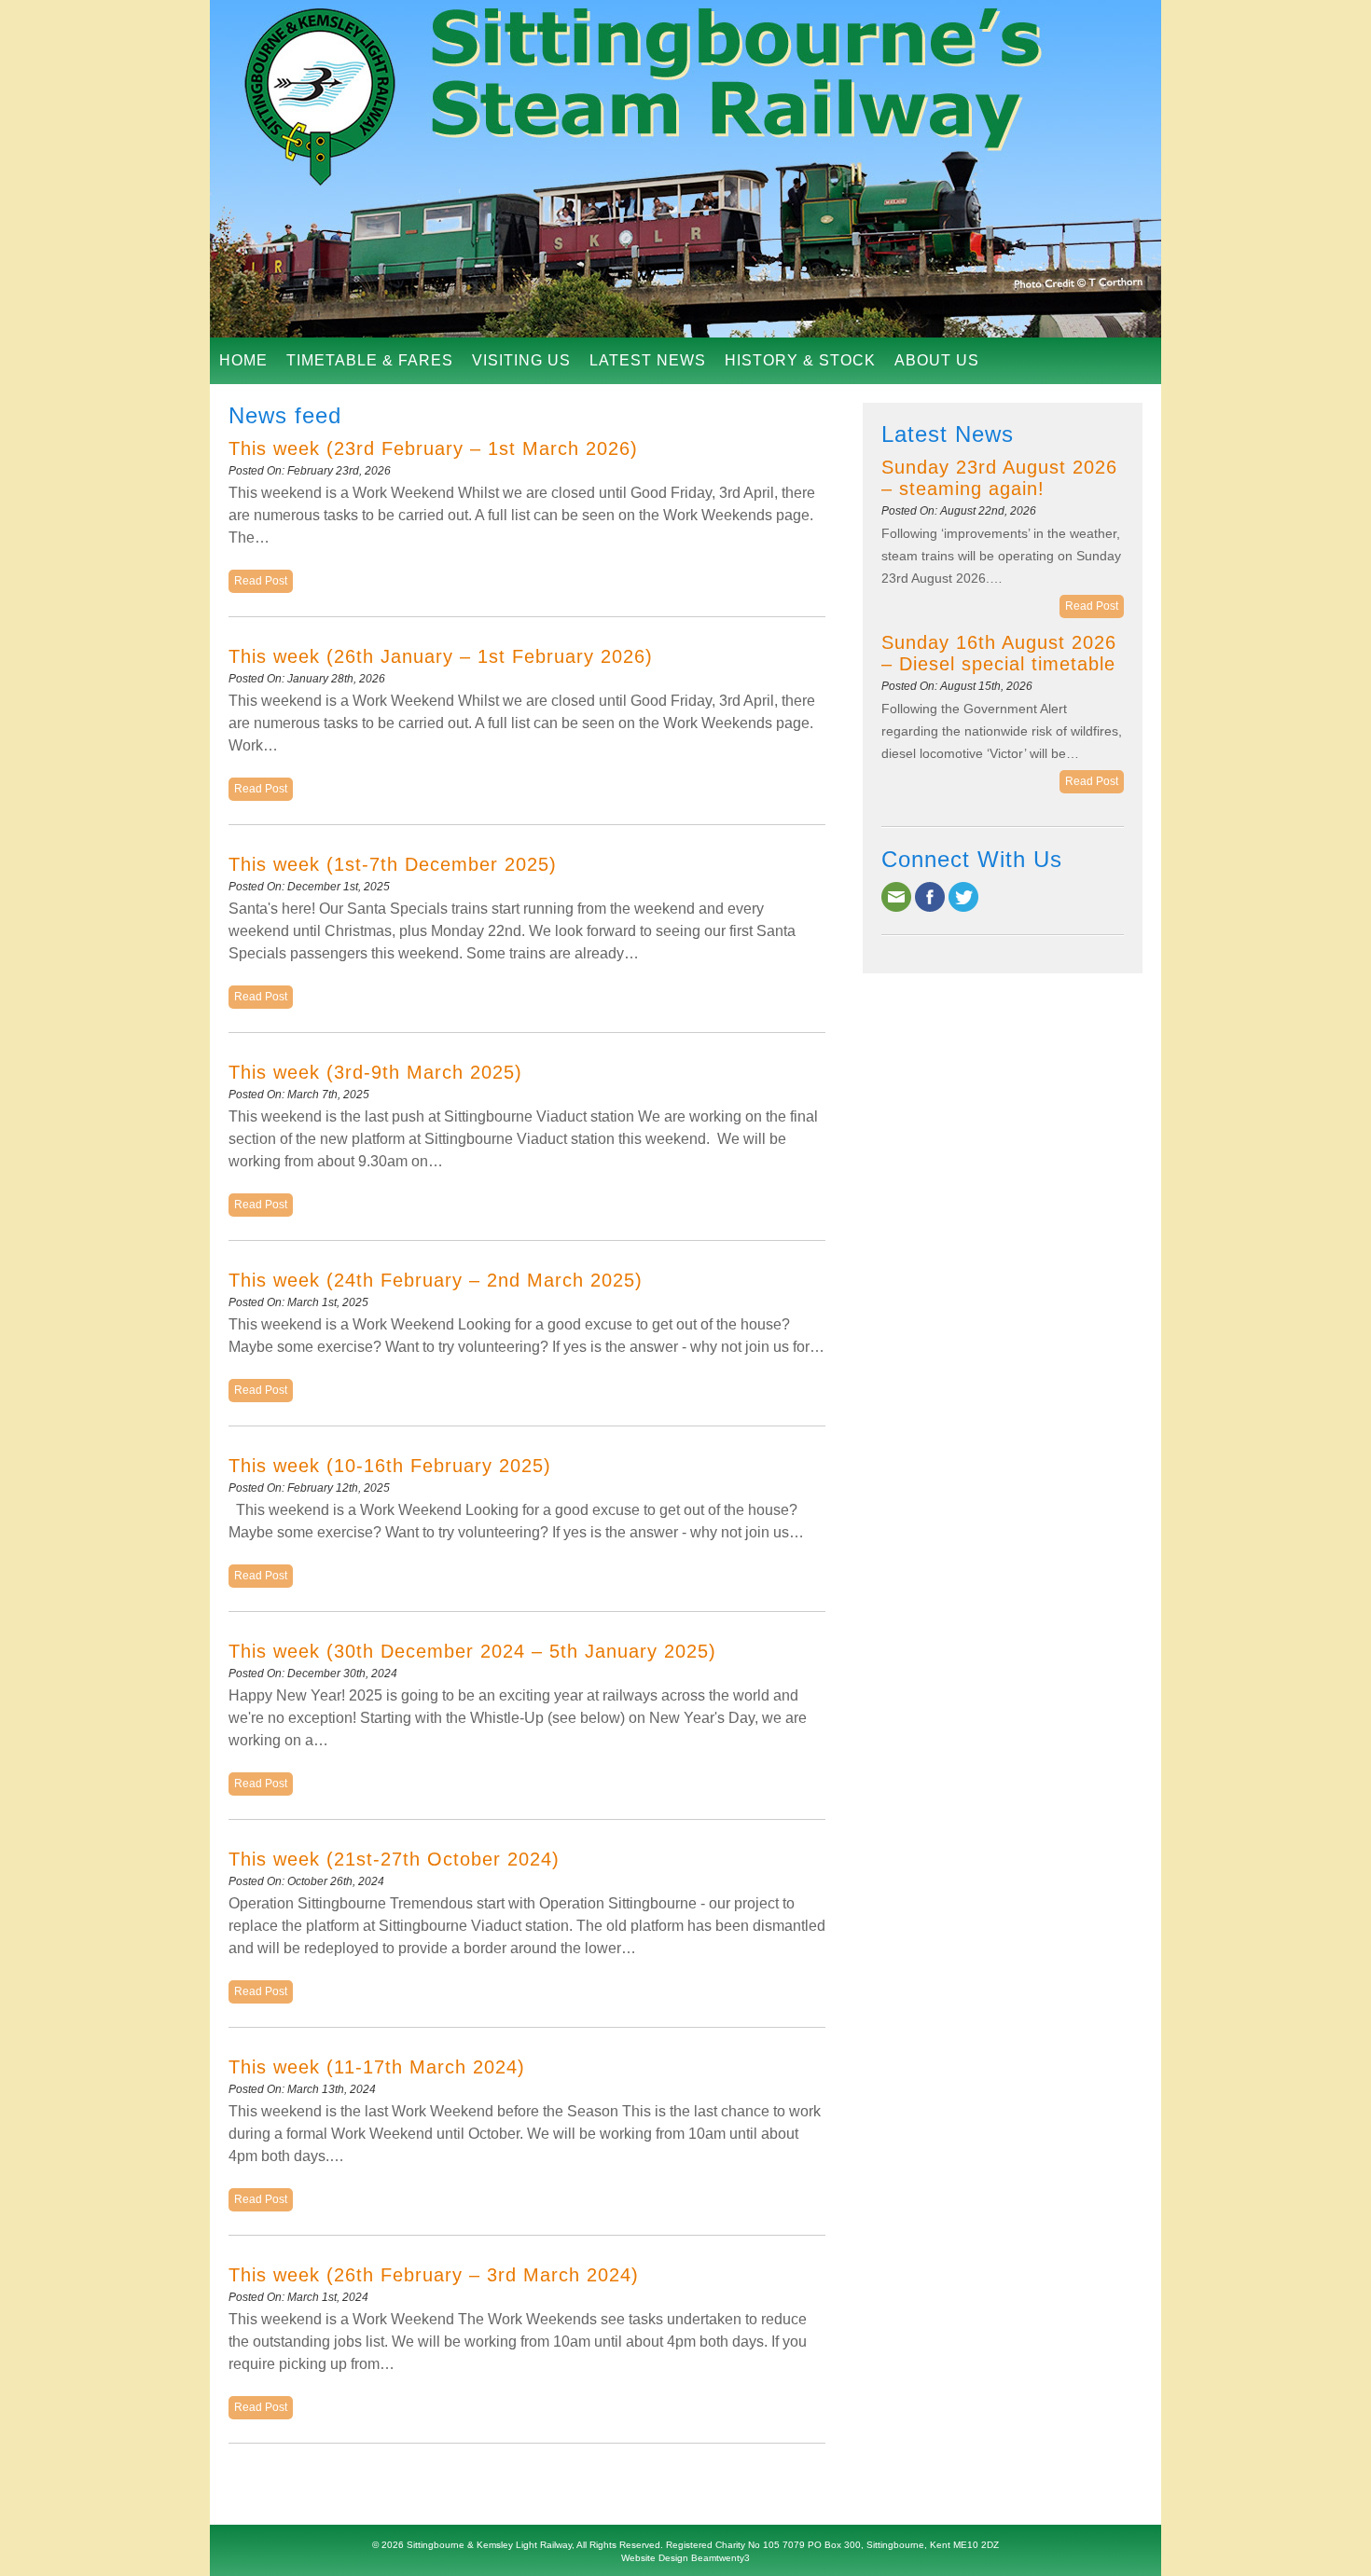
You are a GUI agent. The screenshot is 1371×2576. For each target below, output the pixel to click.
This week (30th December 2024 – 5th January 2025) (472, 1651)
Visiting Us (521, 360)
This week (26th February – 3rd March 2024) (434, 2275)
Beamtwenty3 (720, 2558)
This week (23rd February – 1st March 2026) (433, 448)
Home (243, 360)
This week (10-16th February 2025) (390, 1466)
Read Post (261, 581)
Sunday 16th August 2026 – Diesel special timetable (999, 653)
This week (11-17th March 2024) (377, 2067)
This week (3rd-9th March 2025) (375, 1072)
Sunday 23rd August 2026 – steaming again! (999, 478)
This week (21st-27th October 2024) (394, 1859)
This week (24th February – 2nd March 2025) (436, 1280)
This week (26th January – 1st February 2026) (441, 656)
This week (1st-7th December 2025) (393, 864)
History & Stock (800, 360)
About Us (937, 360)
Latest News (648, 360)
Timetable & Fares (370, 360)
